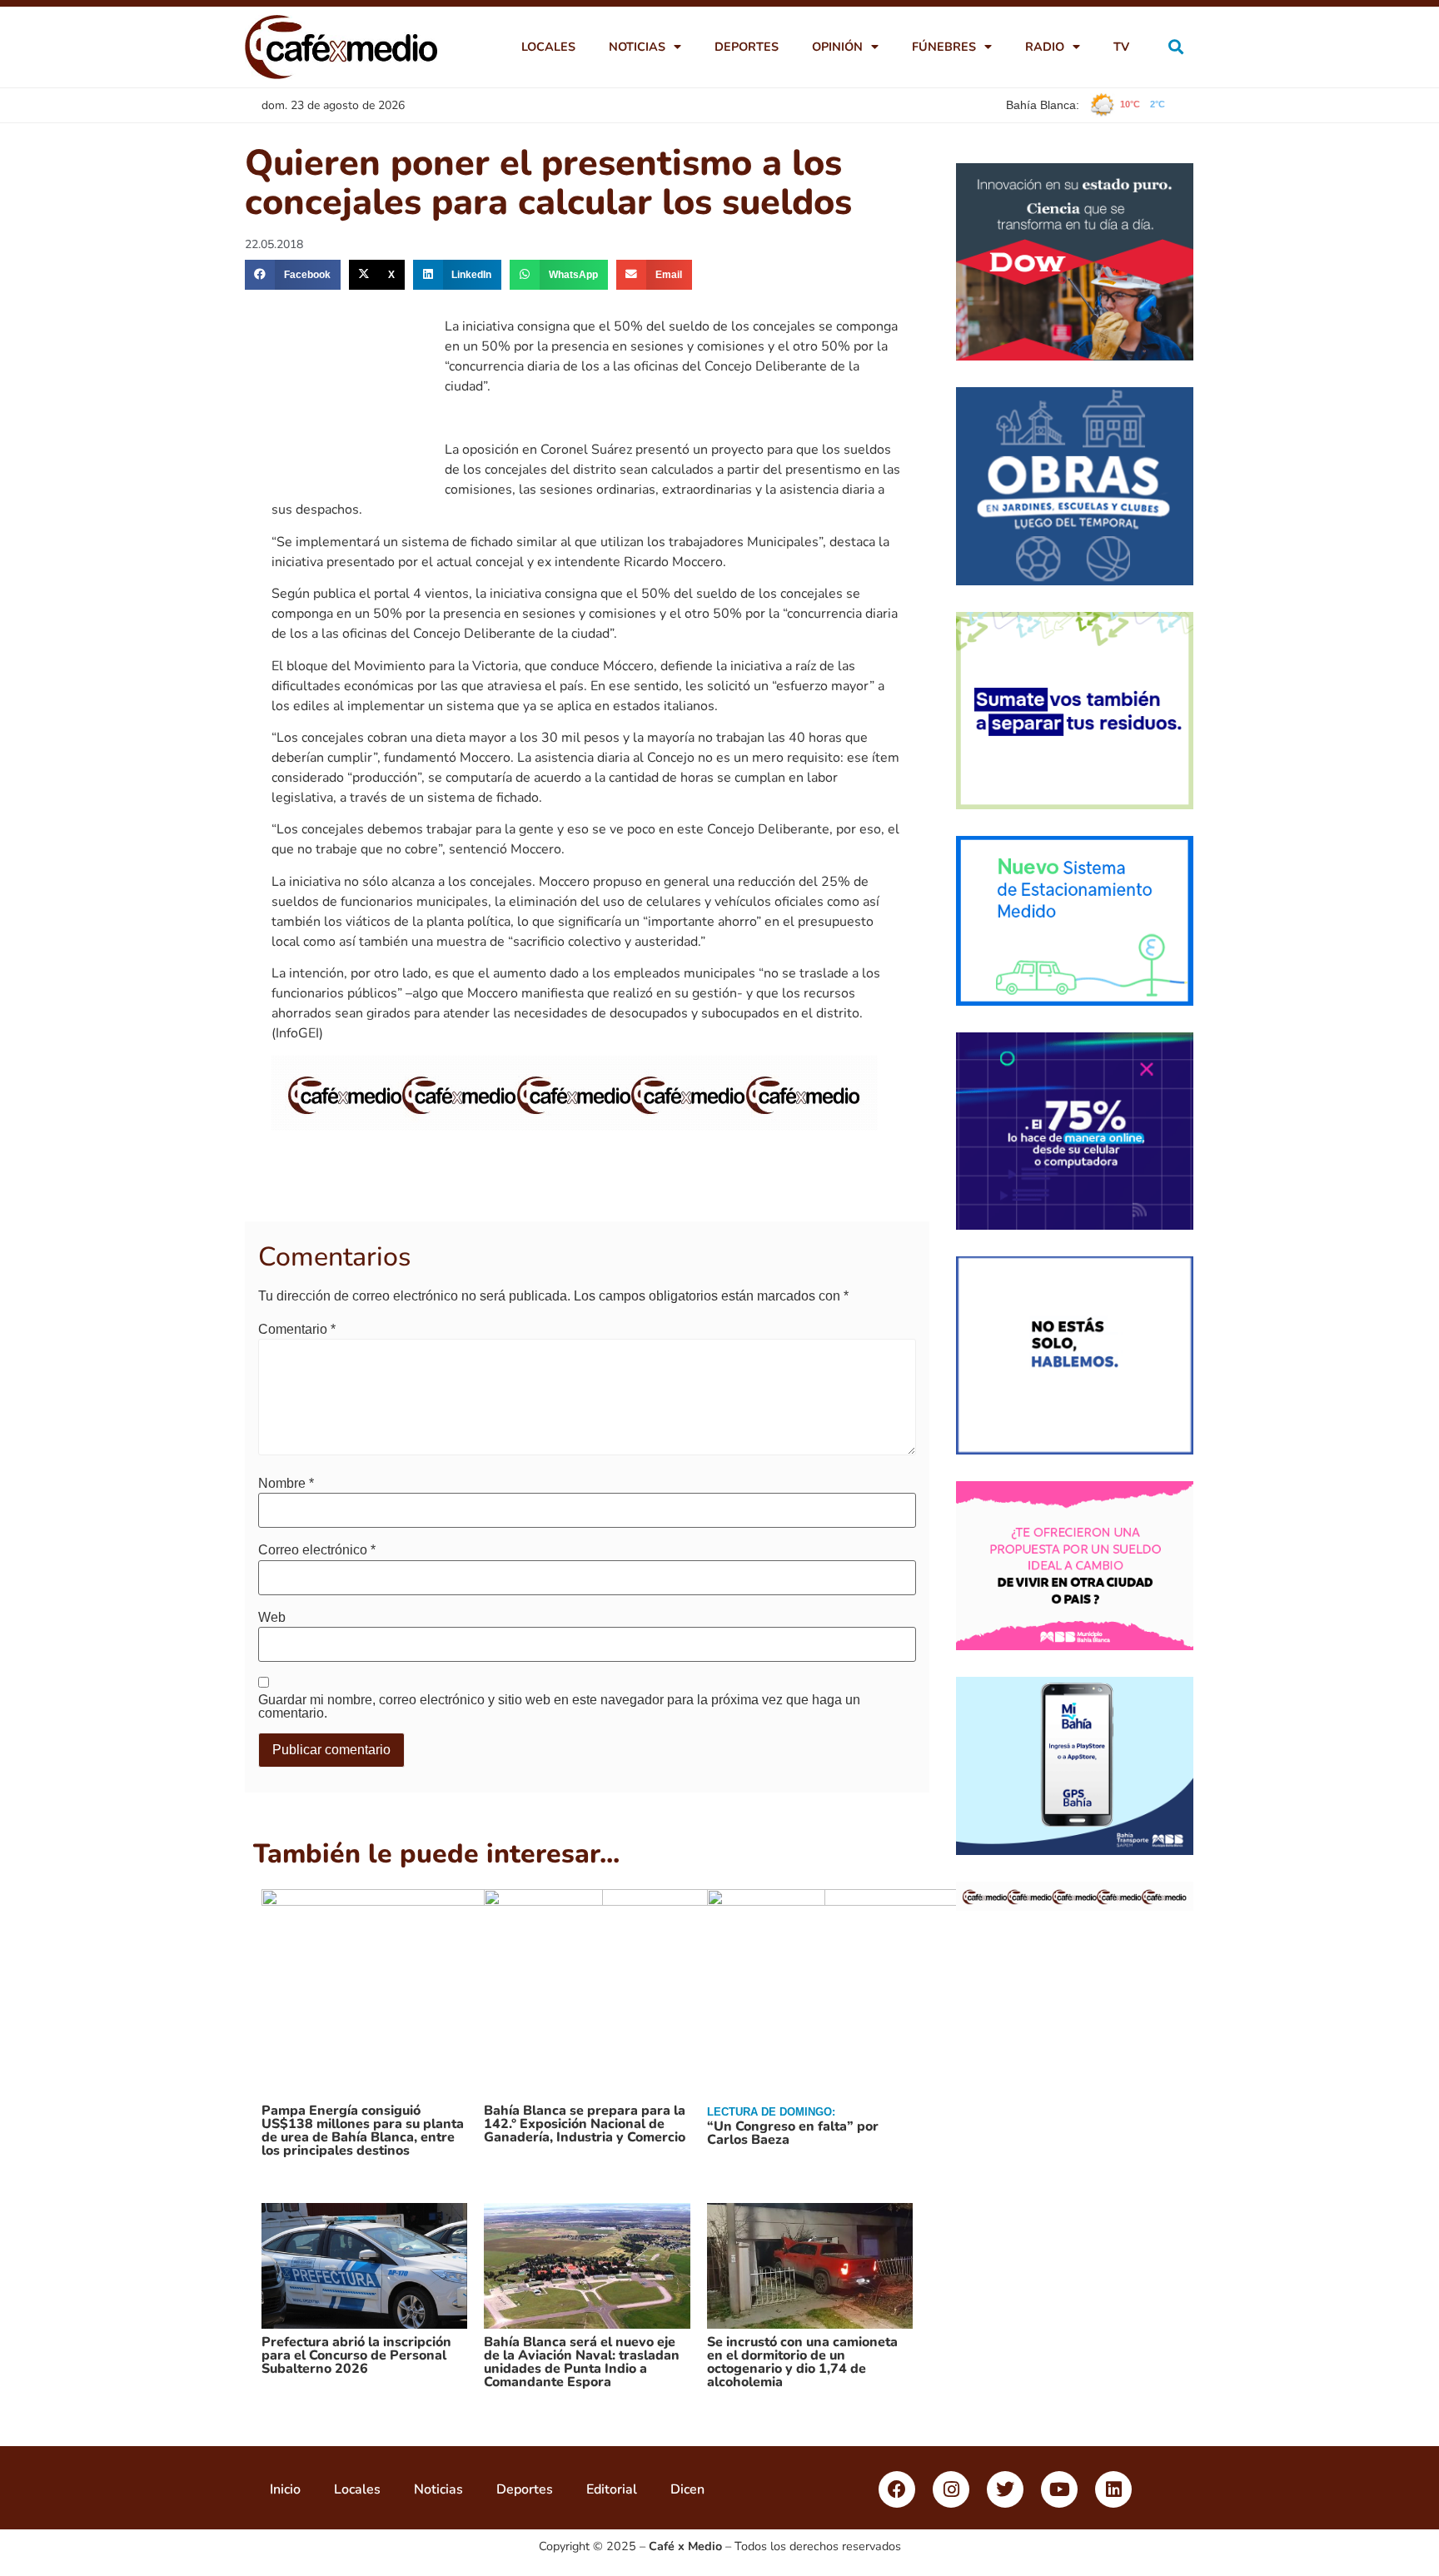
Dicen (687, 2489)
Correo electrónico (317, 1550)
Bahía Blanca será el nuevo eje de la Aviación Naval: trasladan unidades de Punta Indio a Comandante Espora (582, 2362)
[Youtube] (1059, 2489)
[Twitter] (1005, 2489)
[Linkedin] (1113, 2489)
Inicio (285, 2489)
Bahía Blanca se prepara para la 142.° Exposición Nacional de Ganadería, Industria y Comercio (585, 2124)
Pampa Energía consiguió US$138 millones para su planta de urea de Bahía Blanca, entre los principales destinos (363, 2131)
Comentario (297, 1330)
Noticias (637, 47)
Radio (1045, 47)
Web (272, 1618)
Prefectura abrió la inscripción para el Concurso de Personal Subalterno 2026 (356, 2355)
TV (1121, 47)
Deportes (747, 47)
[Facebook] (897, 2489)
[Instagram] (951, 2489)
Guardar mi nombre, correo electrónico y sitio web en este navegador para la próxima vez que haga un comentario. (559, 1707)
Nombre (286, 1484)
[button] (1176, 47)
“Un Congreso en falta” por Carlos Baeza (793, 2133)
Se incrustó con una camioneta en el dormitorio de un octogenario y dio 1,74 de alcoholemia (802, 2362)
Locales (548, 47)
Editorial (612, 2489)
